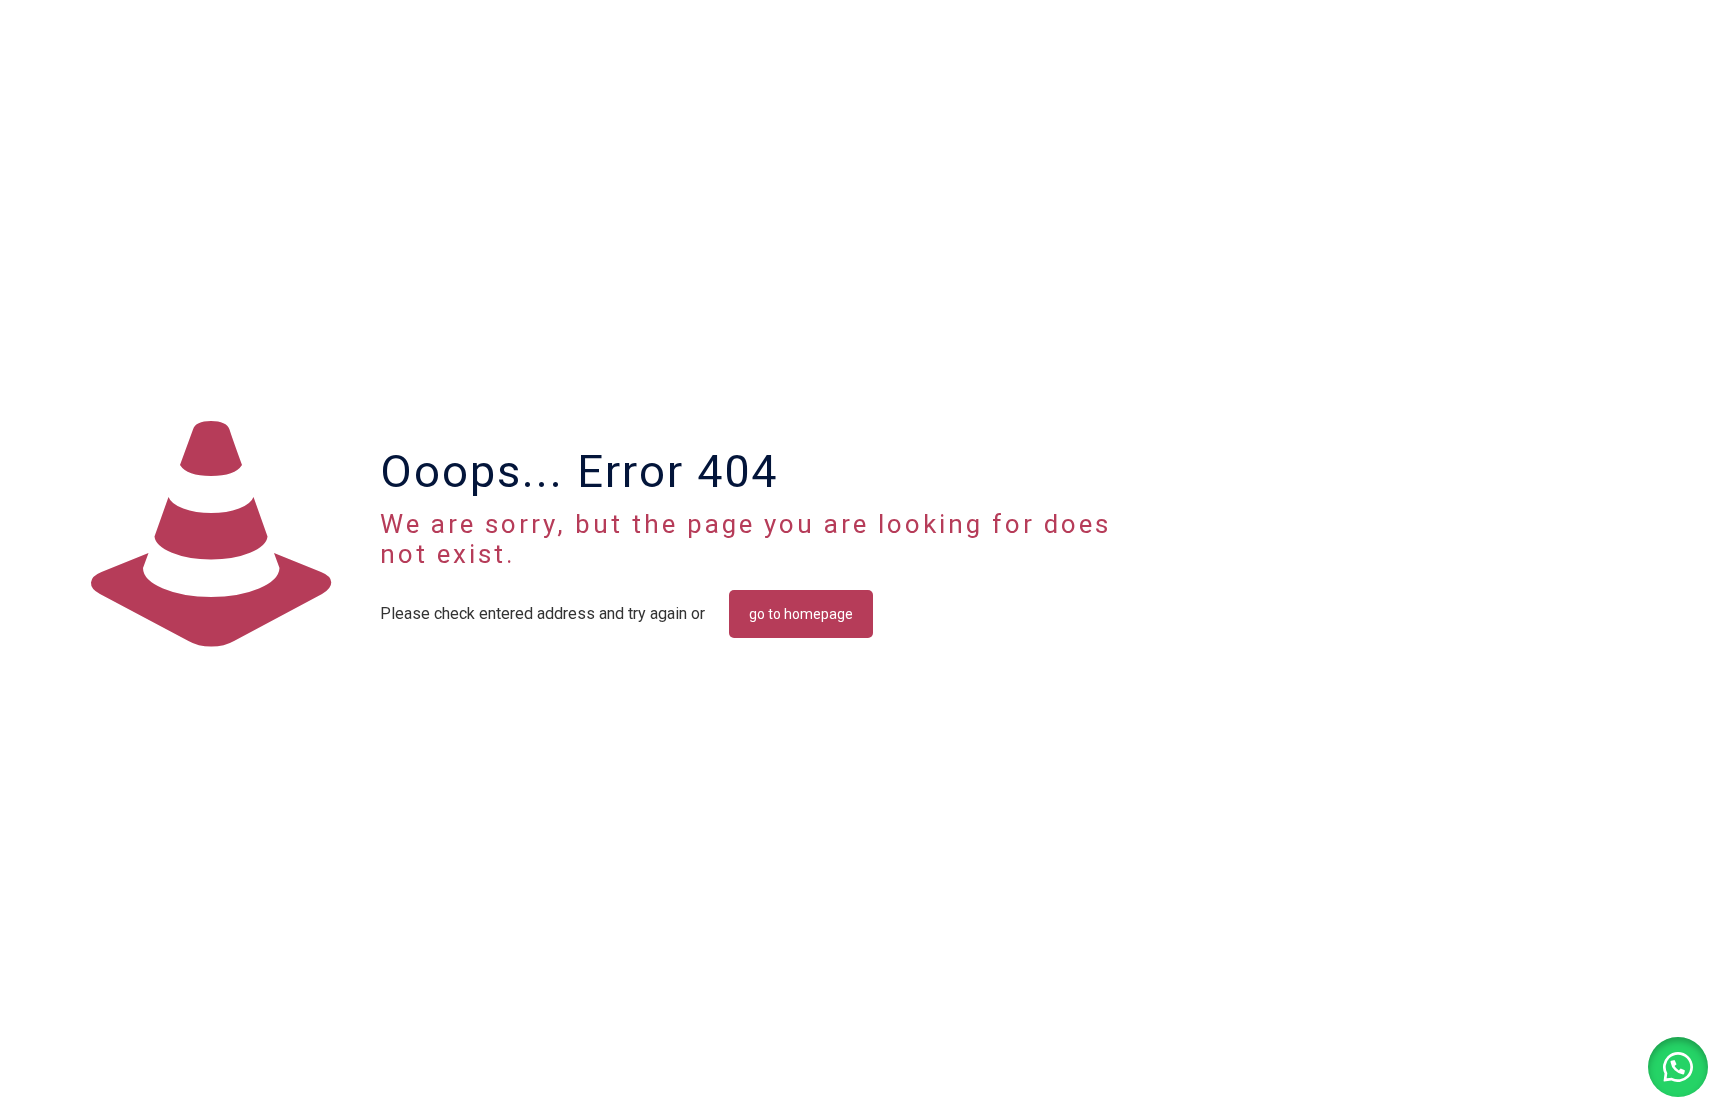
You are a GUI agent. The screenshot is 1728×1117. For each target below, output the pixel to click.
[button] (1678, 1067)
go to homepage (801, 614)
